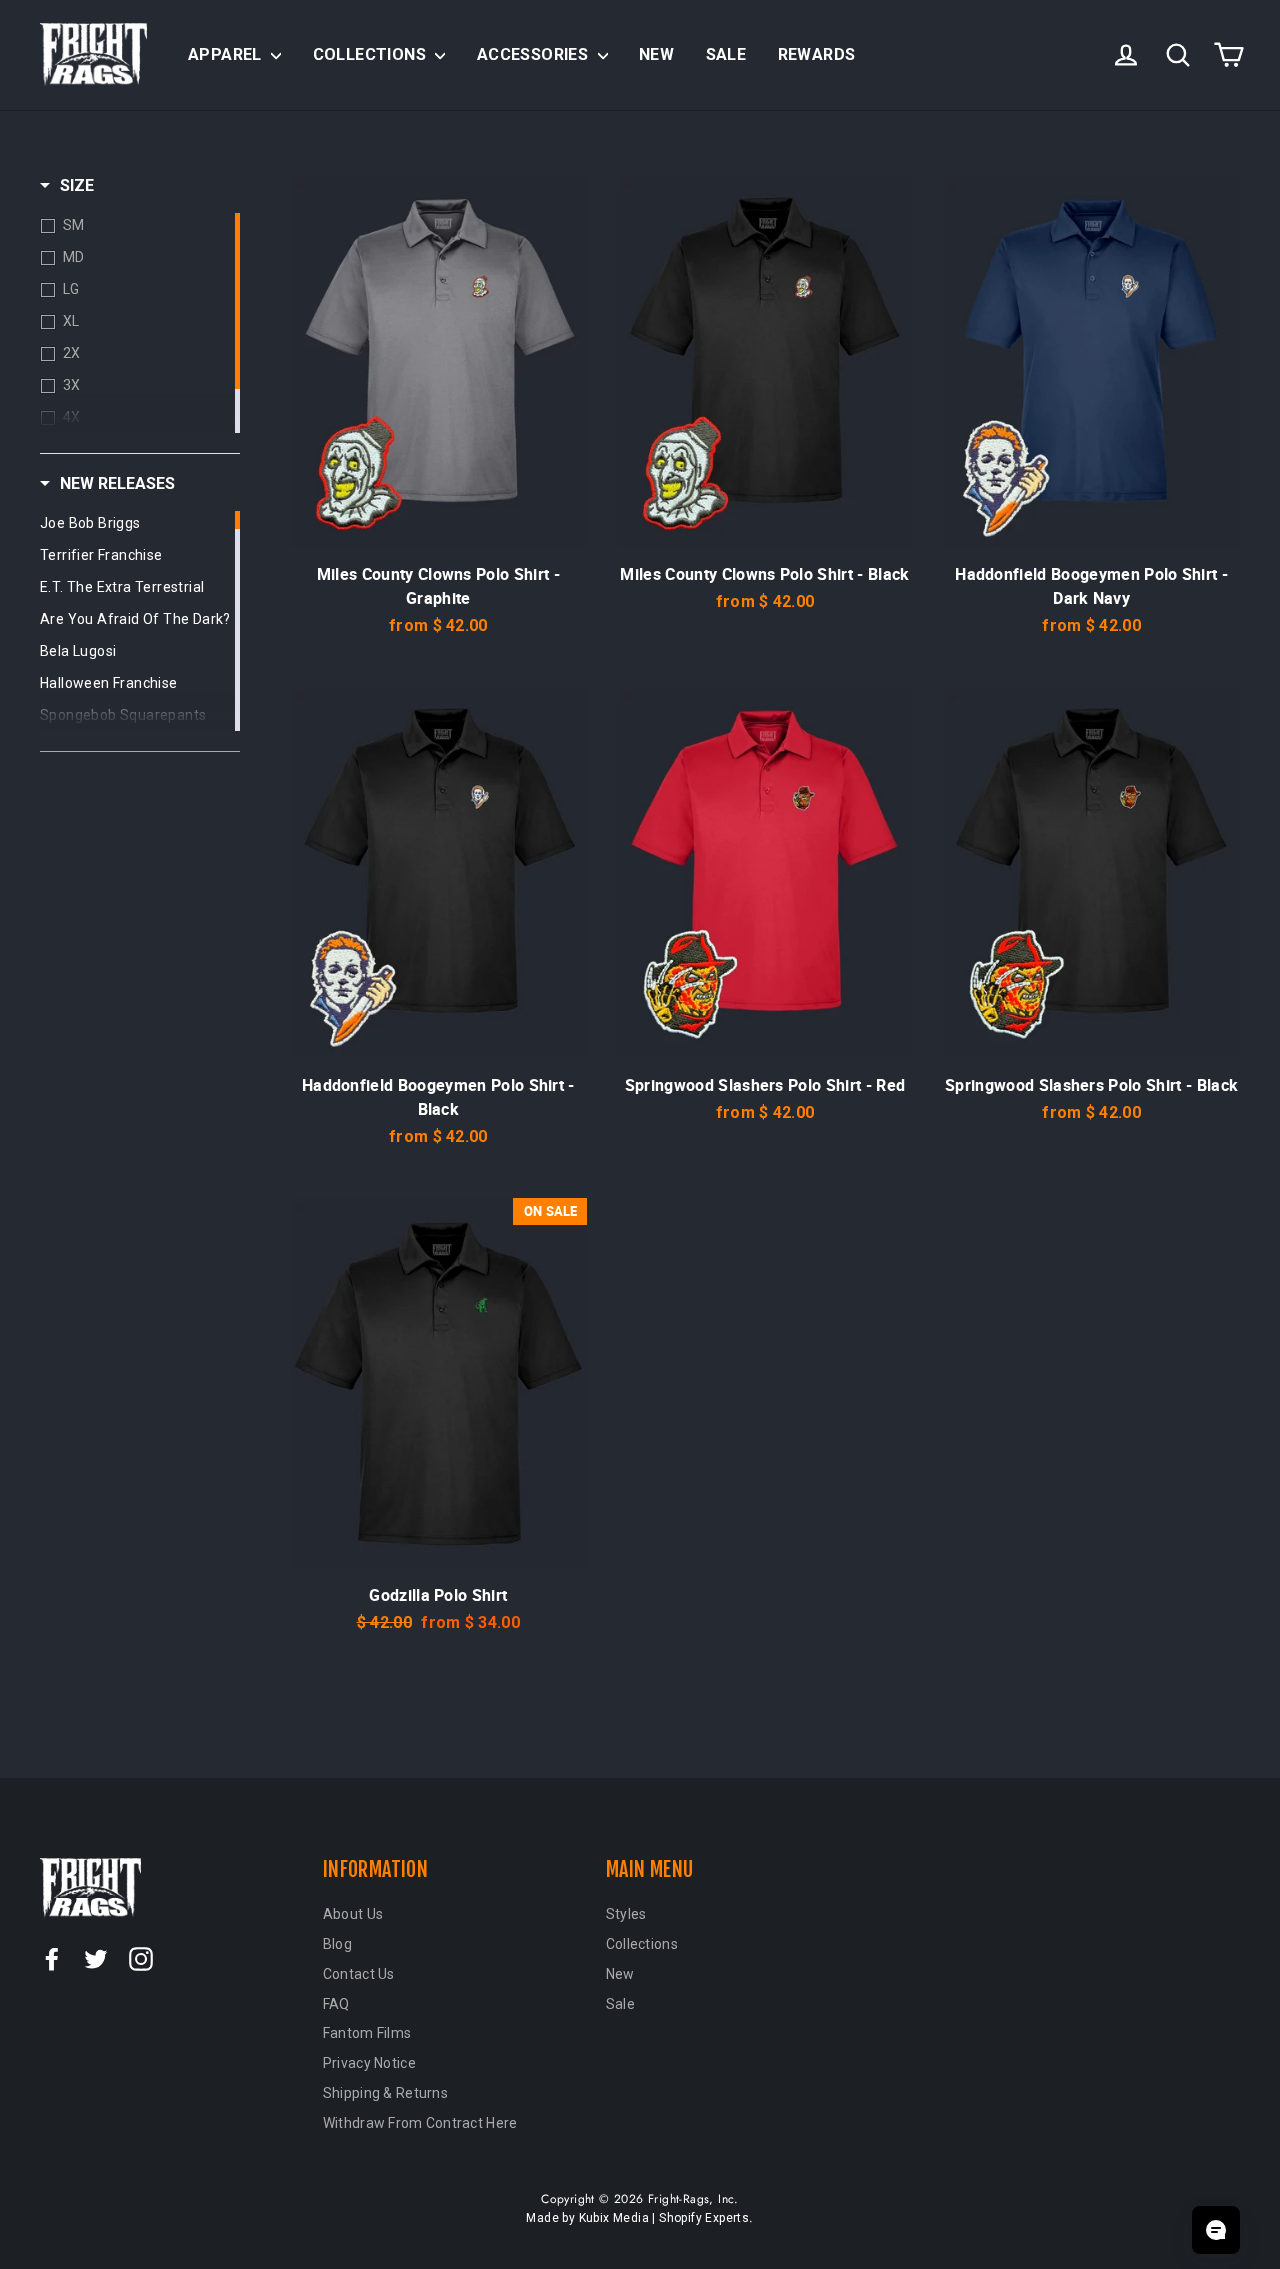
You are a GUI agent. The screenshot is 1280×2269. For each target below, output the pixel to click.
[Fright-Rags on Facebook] (52, 1958)
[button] (67, 186)
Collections (372, 54)
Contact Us (359, 1974)
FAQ (336, 2004)
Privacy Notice (369, 2063)
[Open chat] (1216, 2230)
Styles (626, 1914)
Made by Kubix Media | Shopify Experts (637, 2218)
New (656, 54)
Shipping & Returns (385, 2093)
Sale (726, 54)
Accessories (535, 54)
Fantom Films (367, 2033)
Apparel (227, 54)
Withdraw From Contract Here (420, 2123)
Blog (337, 1944)
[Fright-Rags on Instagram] (141, 1958)
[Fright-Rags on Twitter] (96, 1958)
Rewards (817, 54)
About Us (353, 1914)
